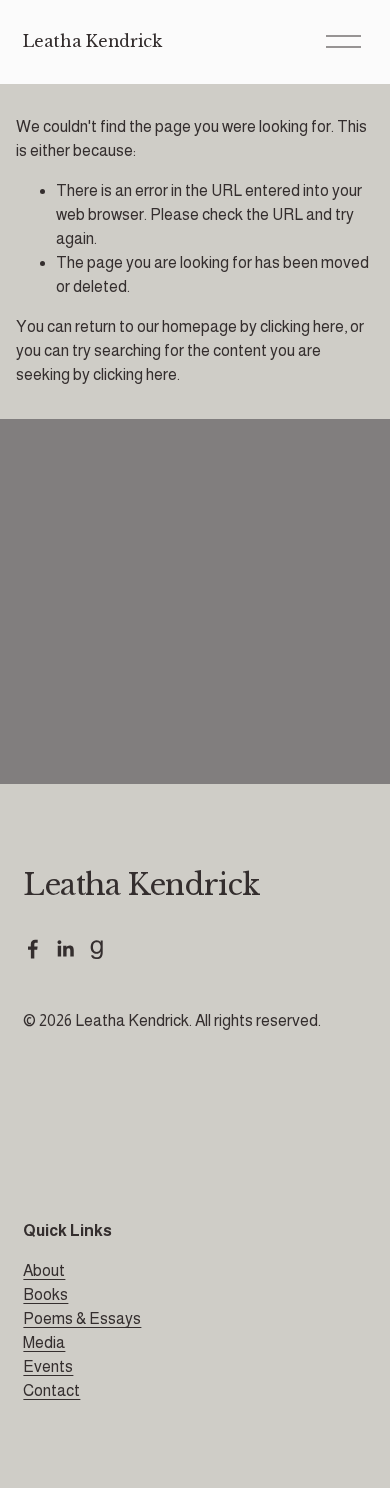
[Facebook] (33, 949)
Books (45, 1294)
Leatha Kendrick (92, 41)
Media (44, 1342)
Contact (51, 1390)
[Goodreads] (97, 949)
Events (48, 1366)
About (44, 1270)
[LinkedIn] (65, 949)
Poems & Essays (82, 1318)
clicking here (302, 326)
